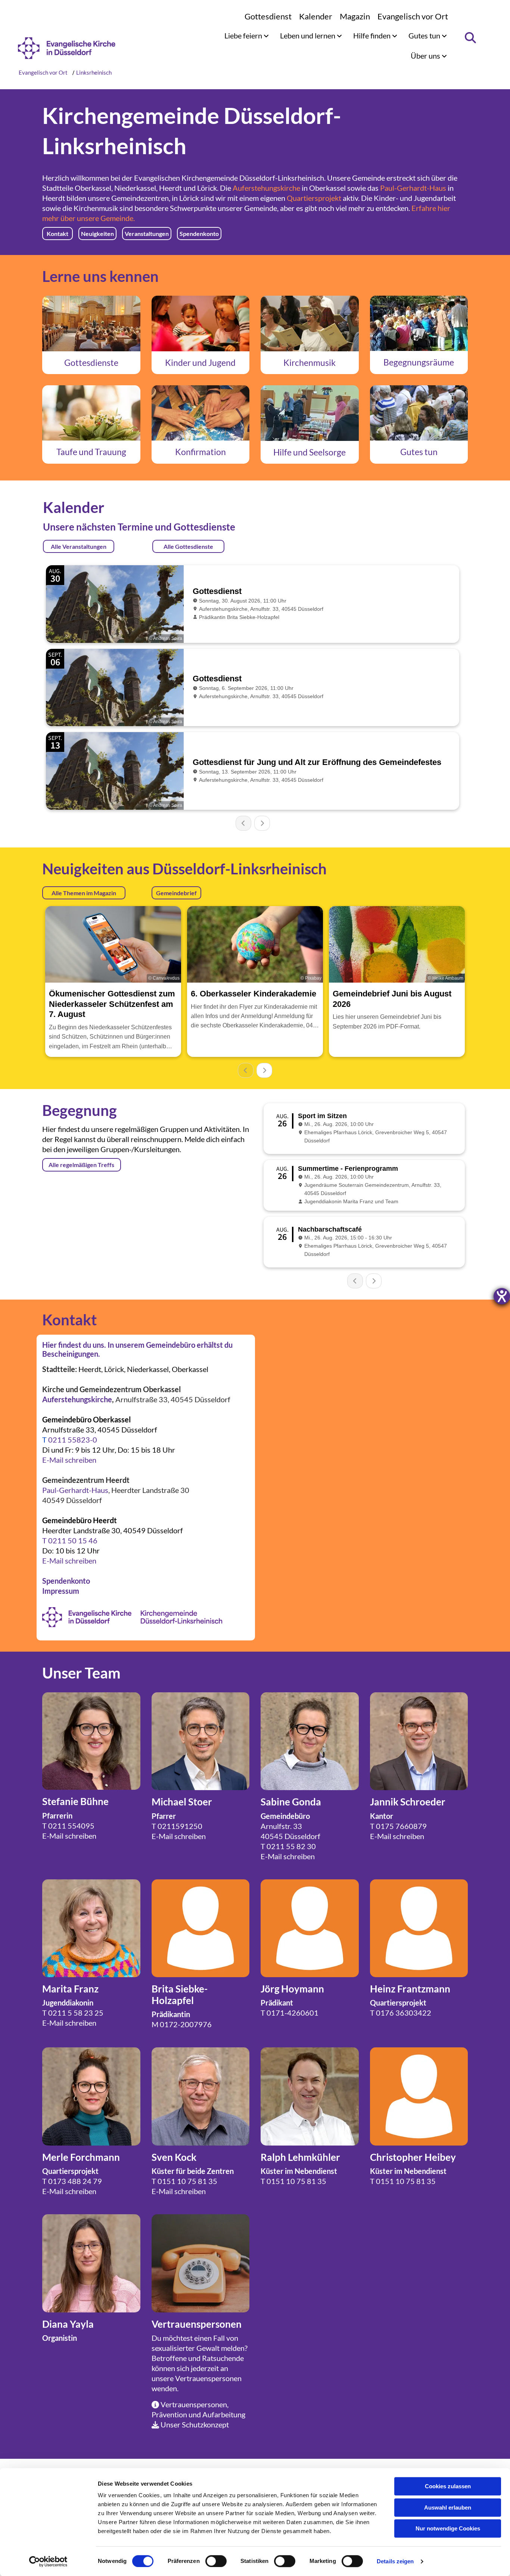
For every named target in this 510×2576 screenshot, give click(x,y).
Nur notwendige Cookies (448, 2528)
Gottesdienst (268, 16)
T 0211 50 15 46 (70, 1540)
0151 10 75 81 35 (187, 2181)
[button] (57, 234)
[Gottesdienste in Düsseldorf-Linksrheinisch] (91, 323)
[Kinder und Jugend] (201, 323)
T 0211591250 (177, 1826)
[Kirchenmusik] (310, 323)
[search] (470, 38)
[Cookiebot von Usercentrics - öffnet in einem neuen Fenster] (48, 2561)
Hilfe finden (373, 35)
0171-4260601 (293, 2013)
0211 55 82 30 (291, 1846)
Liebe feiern (244, 35)
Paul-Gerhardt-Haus (413, 188)
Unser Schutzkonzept (195, 2424)
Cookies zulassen (448, 2486)
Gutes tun (425, 35)
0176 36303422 (404, 2013)
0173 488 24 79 (75, 2181)
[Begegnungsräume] (419, 323)
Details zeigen (395, 2561)
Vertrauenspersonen (208, 2378)
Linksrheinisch (94, 72)
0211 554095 (71, 1826)
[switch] (216, 2561)
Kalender (316, 16)
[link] (247, 35)
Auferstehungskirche (266, 188)
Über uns (426, 56)
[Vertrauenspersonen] (201, 2263)
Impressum (61, 1591)
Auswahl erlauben (448, 2507)
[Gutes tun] (419, 413)
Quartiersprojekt (314, 198)
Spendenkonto (66, 1581)
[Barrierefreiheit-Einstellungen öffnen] (502, 1296)
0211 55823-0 (73, 1440)
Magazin (355, 16)
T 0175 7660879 (398, 1826)
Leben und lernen (308, 35)
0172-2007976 (186, 2024)
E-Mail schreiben (69, 1460)
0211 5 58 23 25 (76, 2013)
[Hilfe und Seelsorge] (310, 413)
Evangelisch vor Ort (413, 16)
